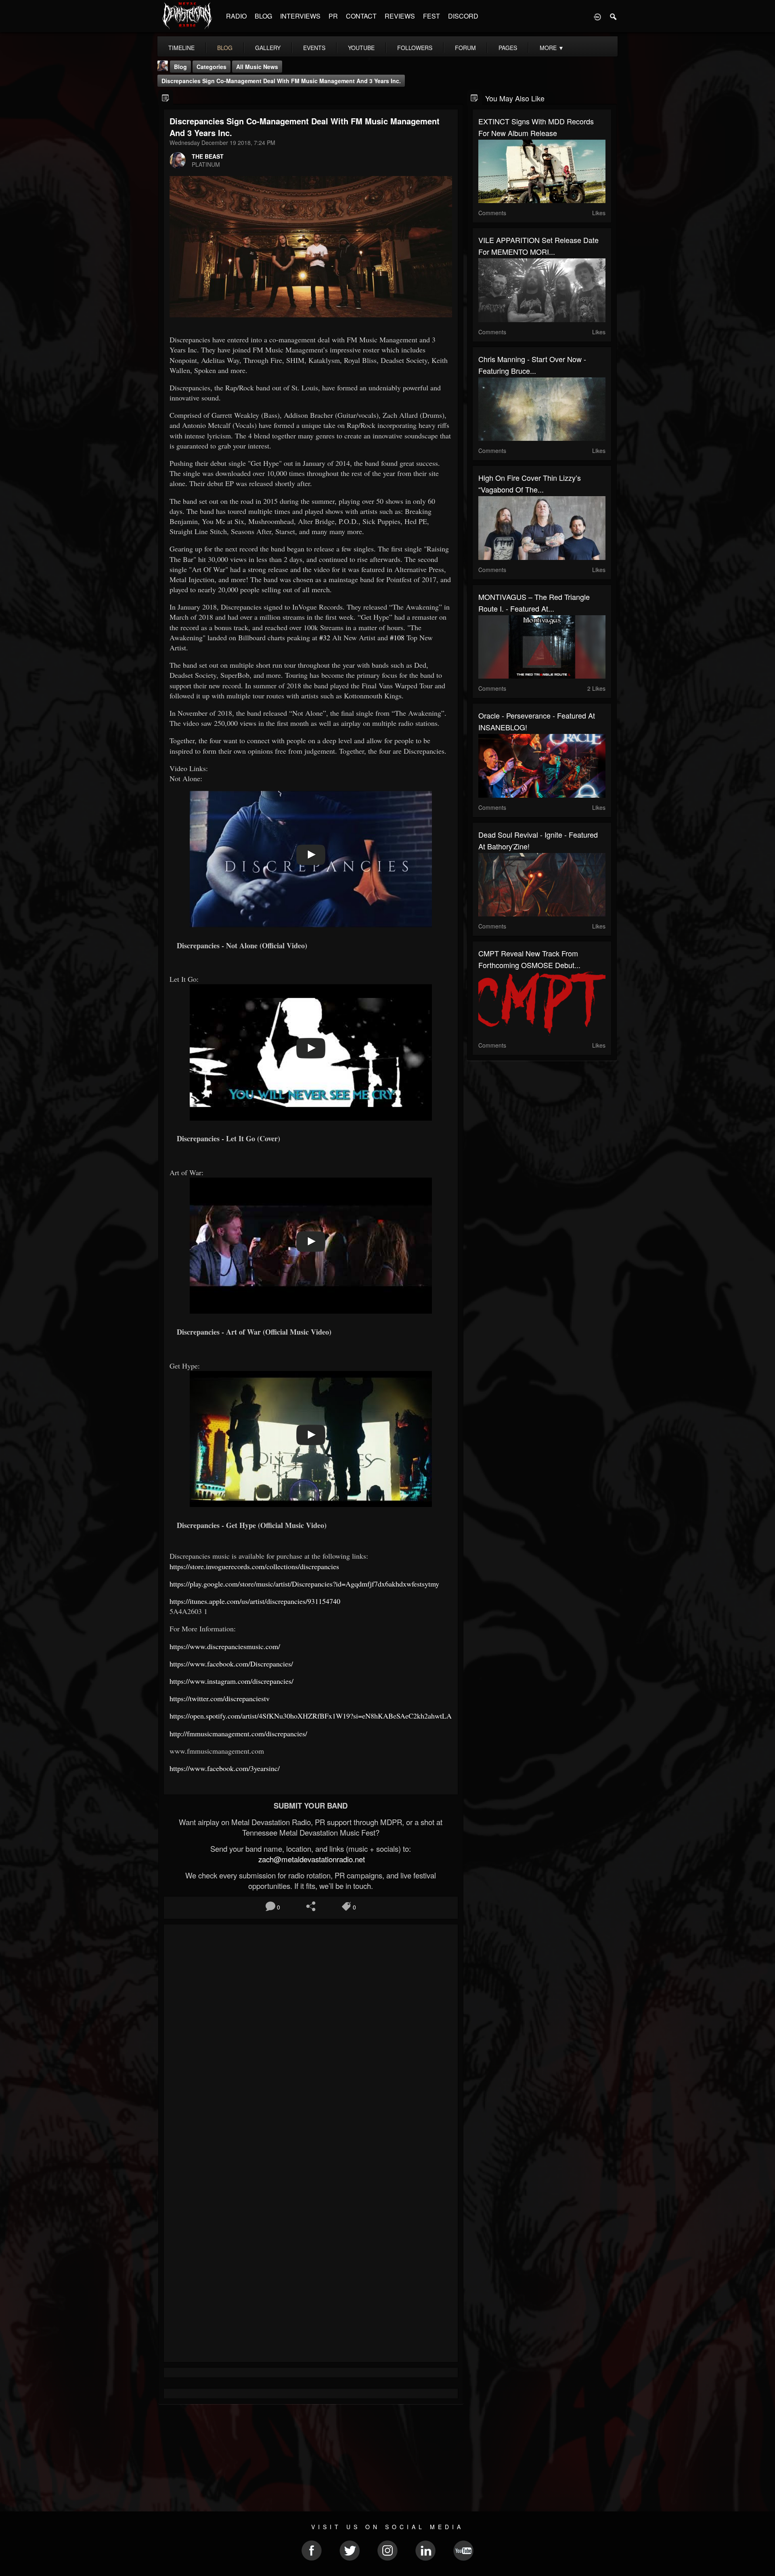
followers (415, 48)
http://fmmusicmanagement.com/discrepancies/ (238, 1733)
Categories (212, 67)
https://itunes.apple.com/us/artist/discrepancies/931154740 (255, 1601)
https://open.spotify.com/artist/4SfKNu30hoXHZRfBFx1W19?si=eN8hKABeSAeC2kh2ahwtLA (311, 1716)
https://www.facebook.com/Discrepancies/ (231, 1664)
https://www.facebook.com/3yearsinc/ (225, 1768)
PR (333, 16)
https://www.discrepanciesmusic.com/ (225, 1646)
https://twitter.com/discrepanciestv (220, 1698)
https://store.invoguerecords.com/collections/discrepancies (254, 1566)
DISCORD (463, 16)
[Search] (614, 16)
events (314, 48)
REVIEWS (400, 16)
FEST (431, 16)
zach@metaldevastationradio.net (311, 1859)
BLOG (263, 16)
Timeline (181, 48)
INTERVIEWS (300, 16)
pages (508, 48)
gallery (268, 48)
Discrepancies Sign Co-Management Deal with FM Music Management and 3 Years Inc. (281, 81)
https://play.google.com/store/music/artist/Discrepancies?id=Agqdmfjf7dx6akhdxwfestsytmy (304, 1584)
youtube (361, 48)
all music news (257, 67)
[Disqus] (311, 2038)
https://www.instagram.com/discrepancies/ (231, 1681)
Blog (180, 67)
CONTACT (361, 16)
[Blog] (166, 97)
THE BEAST (208, 156)
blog (225, 48)
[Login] (597, 16)
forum (465, 48)
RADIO (236, 16)
